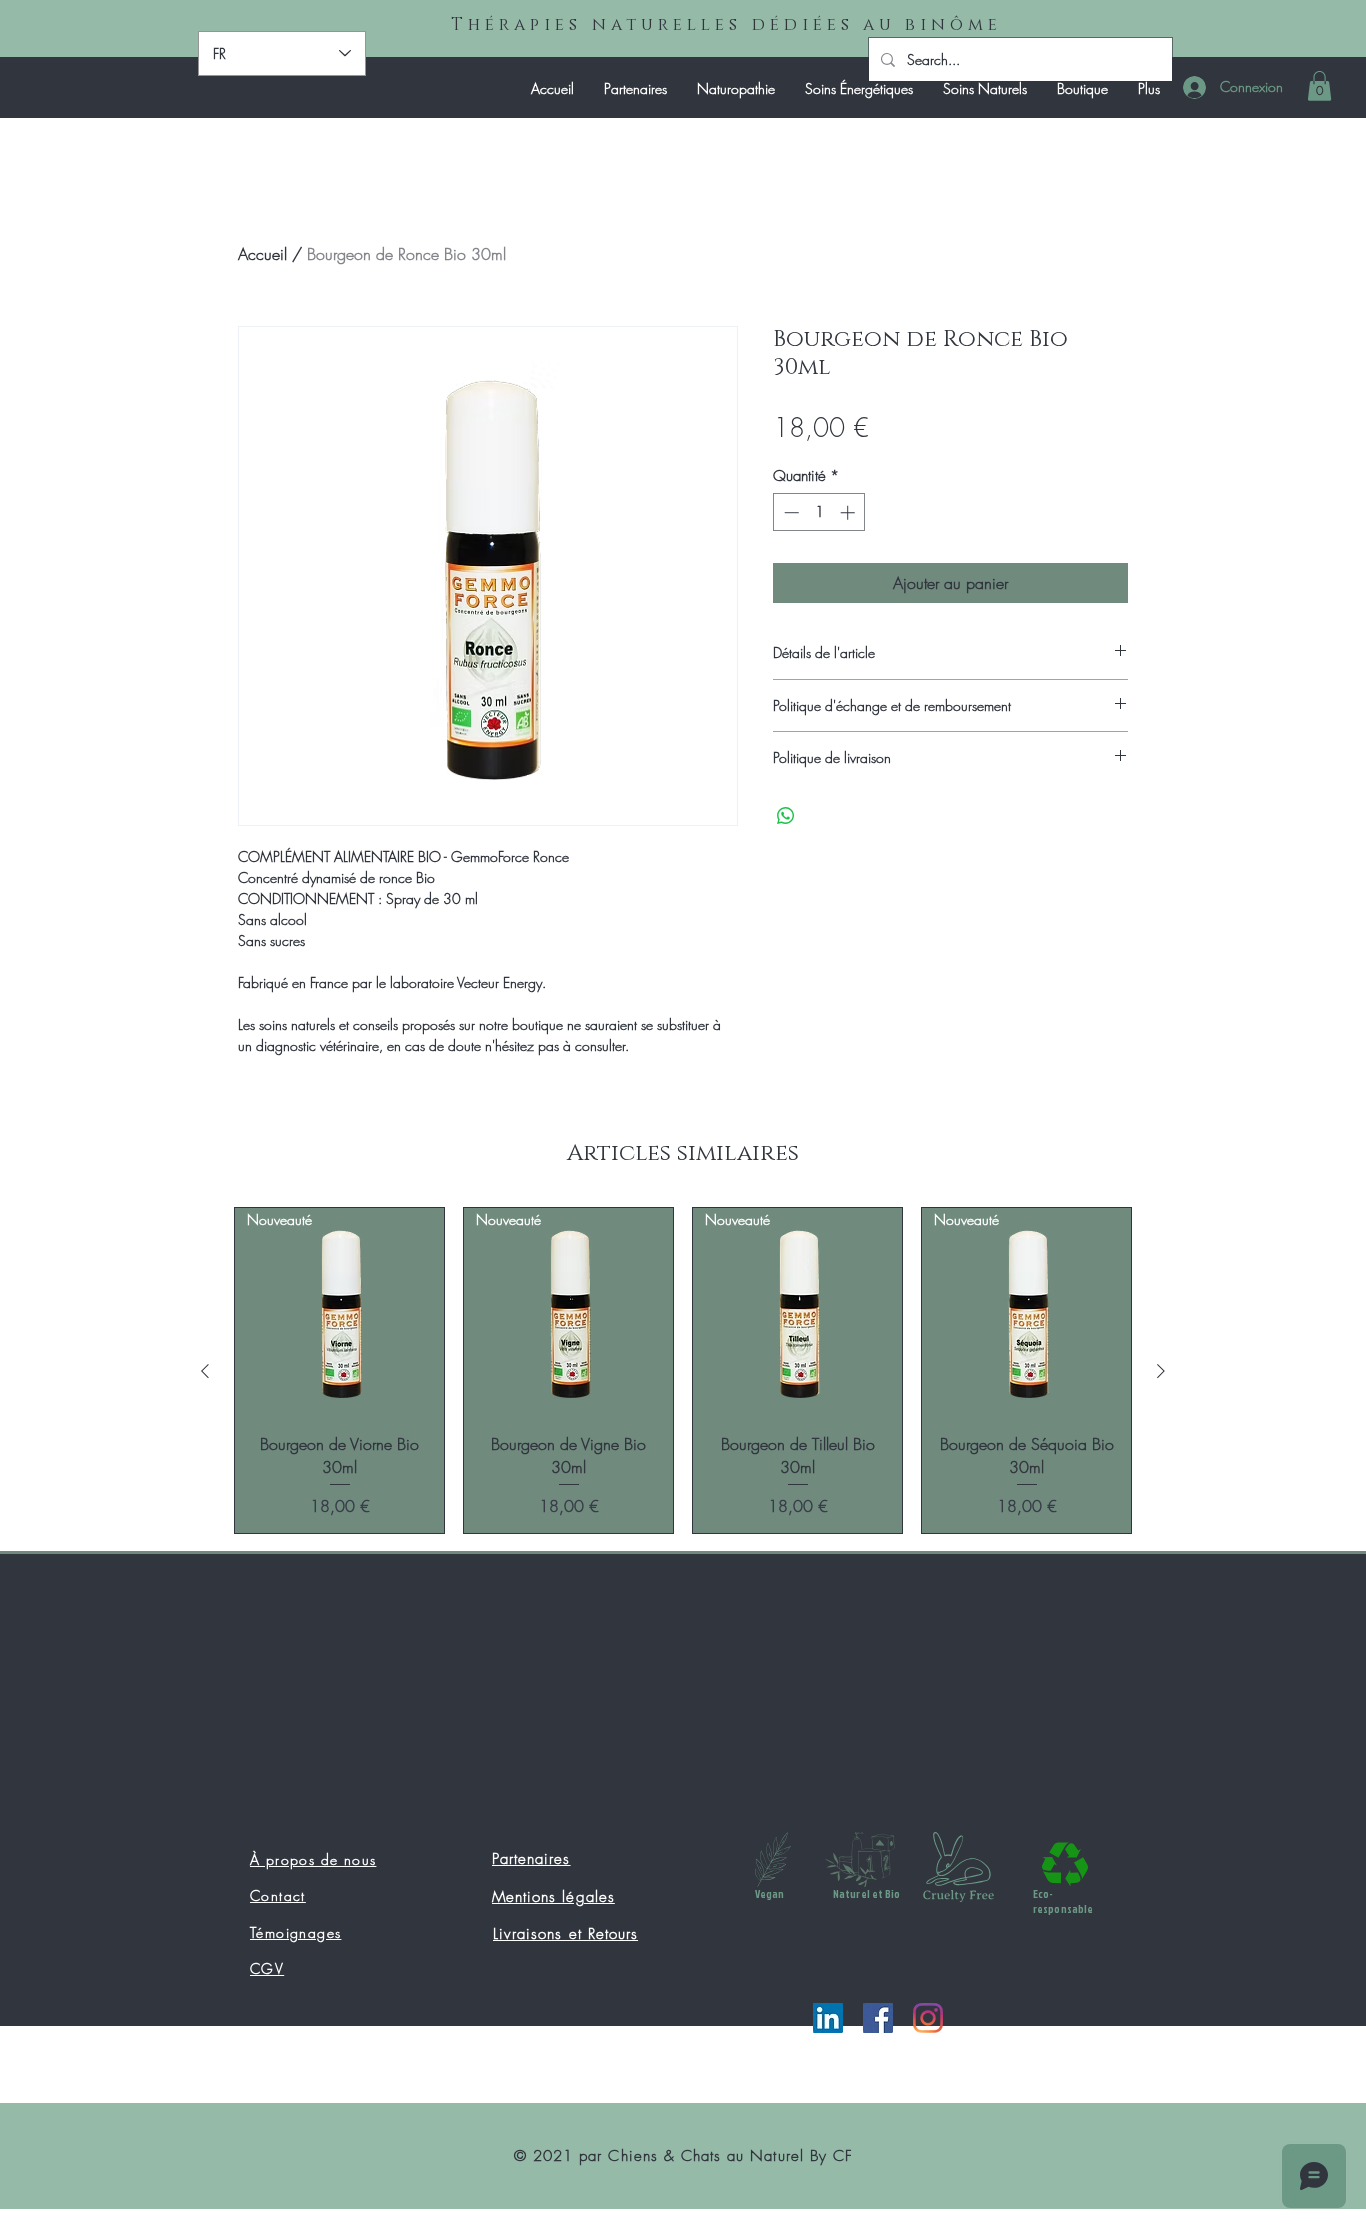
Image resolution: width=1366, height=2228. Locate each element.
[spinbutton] (819, 512)
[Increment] (849, 512)
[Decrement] (789, 512)
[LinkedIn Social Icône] (828, 2018)
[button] (1319, 86)
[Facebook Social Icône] (878, 2018)
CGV (267, 1968)
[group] (683, 1370)
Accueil (262, 254)
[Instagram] (928, 2018)
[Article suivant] (1161, 1371)
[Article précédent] (205, 1371)
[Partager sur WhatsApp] (786, 816)
